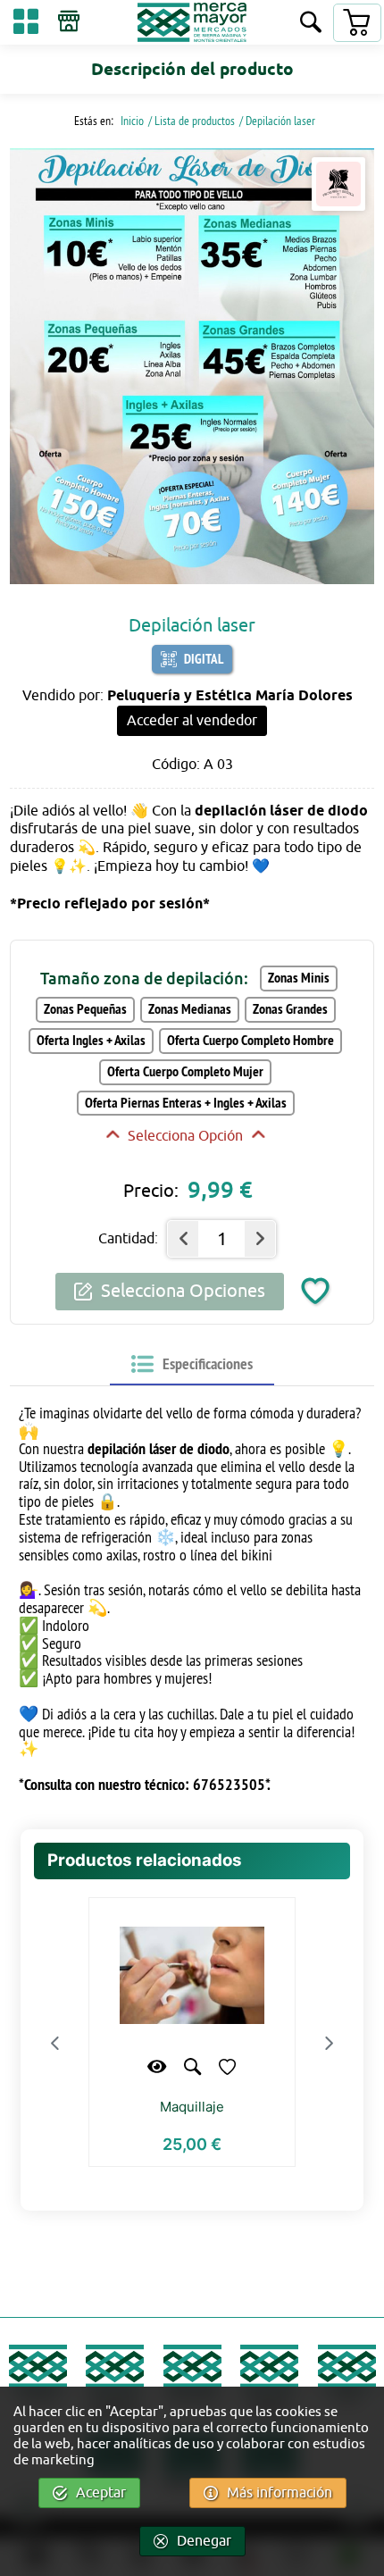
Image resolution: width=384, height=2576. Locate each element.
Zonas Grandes (290, 1009)
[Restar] (183, 1239)
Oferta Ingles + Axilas (91, 1040)
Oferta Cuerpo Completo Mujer (185, 1071)
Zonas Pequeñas (85, 1009)
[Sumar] (260, 1239)
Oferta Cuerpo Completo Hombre (250, 1040)
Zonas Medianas (190, 1009)
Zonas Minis (299, 978)
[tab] (192, 1364)
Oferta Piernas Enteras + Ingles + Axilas (186, 1103)
